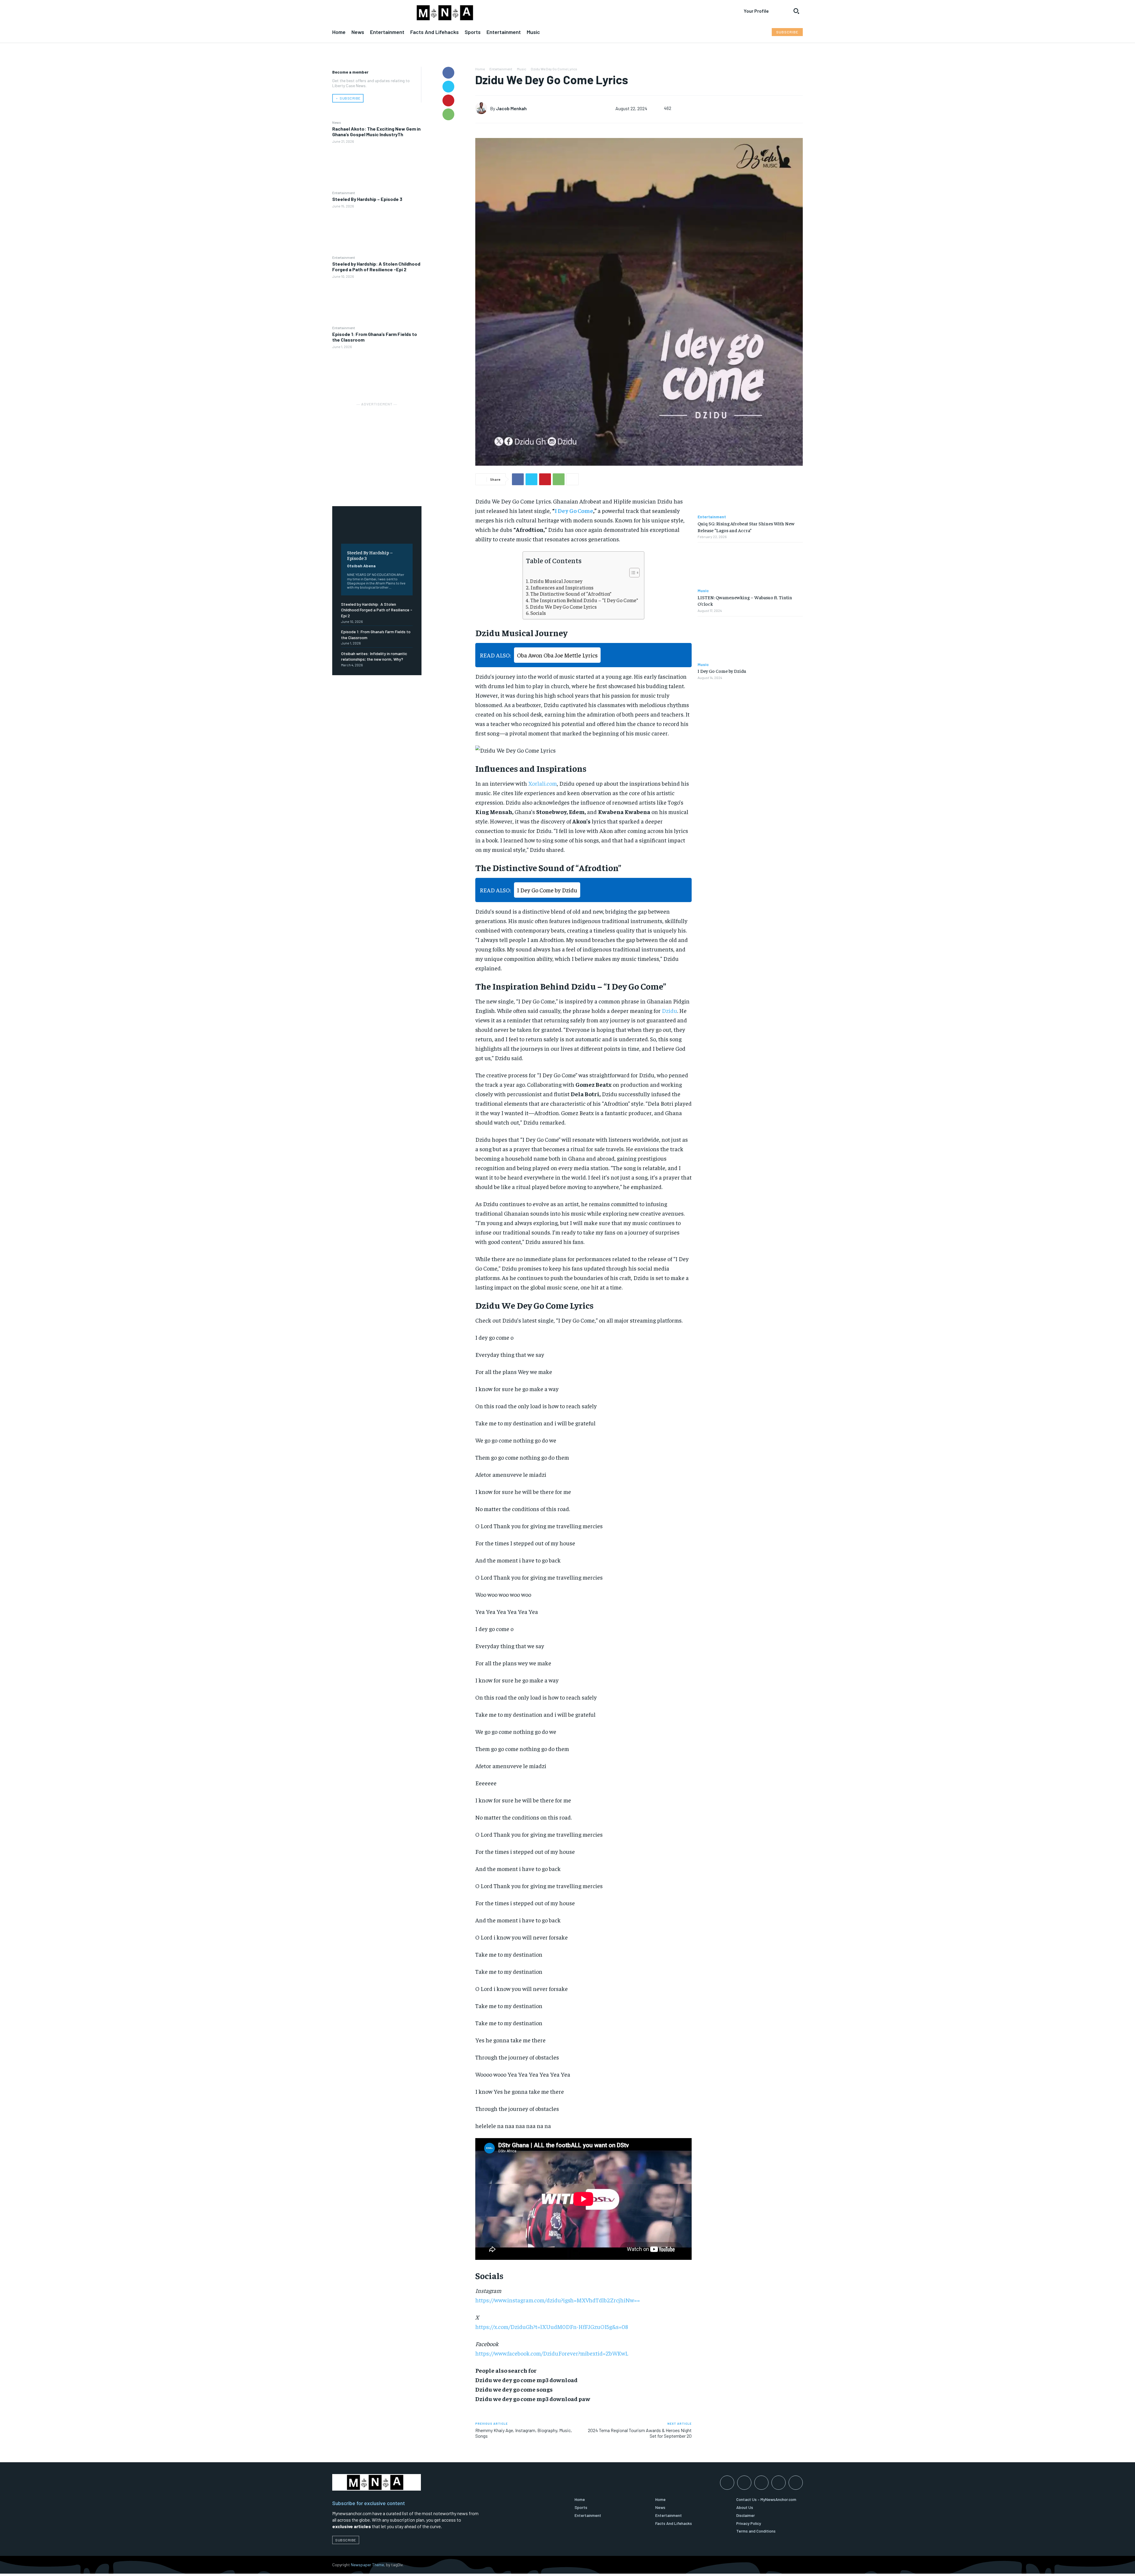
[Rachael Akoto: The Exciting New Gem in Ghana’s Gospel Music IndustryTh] (377, 167)
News (337, 122)
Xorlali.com (543, 783)
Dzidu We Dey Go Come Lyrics (563, 607)
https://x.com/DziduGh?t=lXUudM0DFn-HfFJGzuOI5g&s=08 (552, 2326)
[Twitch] (779, 2483)
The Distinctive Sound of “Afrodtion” (571, 594)
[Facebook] (448, 73)
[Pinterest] (448, 100)
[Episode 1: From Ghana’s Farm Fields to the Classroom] (377, 372)
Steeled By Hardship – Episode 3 (367, 199)
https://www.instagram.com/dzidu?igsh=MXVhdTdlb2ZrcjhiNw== (558, 2300)
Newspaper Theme (367, 2565)
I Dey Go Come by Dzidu (722, 671)
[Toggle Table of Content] (631, 573)
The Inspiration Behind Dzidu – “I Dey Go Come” (584, 600)
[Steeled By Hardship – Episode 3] (377, 232)
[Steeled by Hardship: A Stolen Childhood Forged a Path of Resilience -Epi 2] (377, 302)
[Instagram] (744, 2483)
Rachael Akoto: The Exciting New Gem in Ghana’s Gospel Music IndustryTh (376, 131)
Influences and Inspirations (562, 588)
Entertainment (344, 193)
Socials (538, 613)
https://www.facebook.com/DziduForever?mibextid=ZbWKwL (552, 2353)
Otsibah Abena (361, 566)
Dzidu (669, 1010)
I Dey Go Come (574, 510)
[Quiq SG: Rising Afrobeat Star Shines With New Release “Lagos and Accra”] (750, 492)
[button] (796, 11)
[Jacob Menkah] (483, 108)
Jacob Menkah (511, 108)
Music (522, 69)
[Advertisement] (377, 444)
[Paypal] (761, 2483)
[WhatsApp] (448, 114)
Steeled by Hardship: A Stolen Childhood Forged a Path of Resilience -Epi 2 (376, 267)
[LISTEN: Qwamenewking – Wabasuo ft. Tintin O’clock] (750, 565)
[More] (573, 479)
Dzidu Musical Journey (556, 581)
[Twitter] (448, 87)
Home (480, 69)
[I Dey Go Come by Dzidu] (750, 639)
